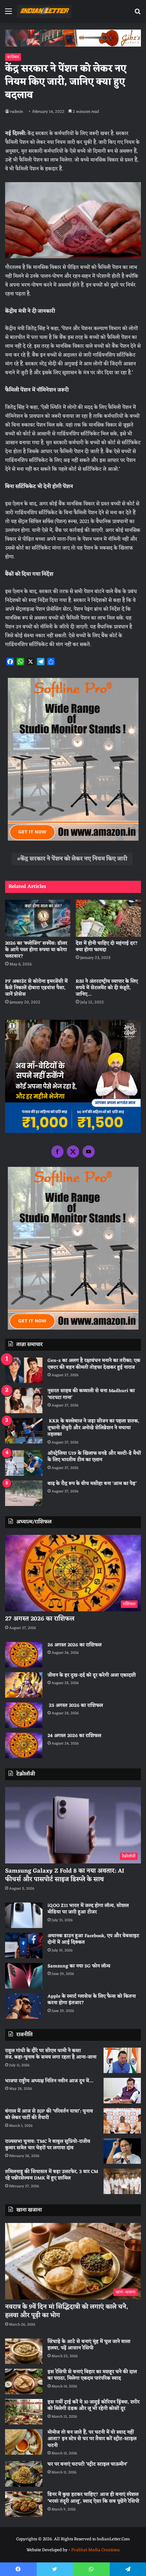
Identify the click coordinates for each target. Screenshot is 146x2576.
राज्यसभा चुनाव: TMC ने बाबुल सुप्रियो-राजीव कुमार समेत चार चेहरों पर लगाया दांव (48, 2145)
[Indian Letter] (44, 11)
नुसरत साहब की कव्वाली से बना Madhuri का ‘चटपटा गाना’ (91, 1394)
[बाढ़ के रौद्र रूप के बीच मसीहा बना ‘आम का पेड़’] (24, 1493)
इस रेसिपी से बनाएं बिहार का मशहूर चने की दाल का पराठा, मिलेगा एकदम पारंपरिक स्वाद (92, 2375)
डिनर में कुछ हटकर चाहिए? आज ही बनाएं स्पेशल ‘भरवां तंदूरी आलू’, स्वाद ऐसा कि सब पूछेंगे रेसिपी (93, 2498)
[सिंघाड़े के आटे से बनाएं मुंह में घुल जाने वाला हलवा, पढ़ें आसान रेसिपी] (24, 2351)
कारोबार (13, 57)
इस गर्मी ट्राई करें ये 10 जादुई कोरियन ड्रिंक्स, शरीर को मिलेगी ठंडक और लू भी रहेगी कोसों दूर (94, 2406)
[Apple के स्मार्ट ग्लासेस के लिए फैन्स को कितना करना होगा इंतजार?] (24, 2006)
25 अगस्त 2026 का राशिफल (75, 1706)
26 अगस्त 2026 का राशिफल (75, 1645)
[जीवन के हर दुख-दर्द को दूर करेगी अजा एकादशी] (24, 1685)
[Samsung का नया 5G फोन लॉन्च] (24, 1976)
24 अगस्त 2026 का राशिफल (74, 1736)
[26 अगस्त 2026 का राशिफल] (24, 1655)
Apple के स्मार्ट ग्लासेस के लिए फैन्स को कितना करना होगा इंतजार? (92, 2000)
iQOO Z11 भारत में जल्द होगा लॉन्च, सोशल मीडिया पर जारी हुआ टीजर (88, 1909)
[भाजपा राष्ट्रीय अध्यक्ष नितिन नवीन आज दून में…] (122, 2091)
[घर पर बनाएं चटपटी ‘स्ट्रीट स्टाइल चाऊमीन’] (24, 2474)
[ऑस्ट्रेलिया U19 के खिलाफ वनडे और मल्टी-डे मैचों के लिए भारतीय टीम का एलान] (24, 1463)
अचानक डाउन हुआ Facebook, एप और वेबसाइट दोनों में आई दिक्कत (93, 1939)
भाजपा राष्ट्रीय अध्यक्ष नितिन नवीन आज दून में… (49, 2081)
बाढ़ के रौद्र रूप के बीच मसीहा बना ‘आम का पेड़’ (92, 1484)
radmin (17, 112)
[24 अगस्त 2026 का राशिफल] (24, 1745)
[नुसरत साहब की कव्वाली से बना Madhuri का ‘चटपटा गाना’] (24, 1400)
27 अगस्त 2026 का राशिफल (40, 1619)
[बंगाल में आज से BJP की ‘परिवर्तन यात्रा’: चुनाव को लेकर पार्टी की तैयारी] (122, 2121)
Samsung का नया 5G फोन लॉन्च (79, 1966)
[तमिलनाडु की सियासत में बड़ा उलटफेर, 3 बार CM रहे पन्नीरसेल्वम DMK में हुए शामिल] (122, 2181)
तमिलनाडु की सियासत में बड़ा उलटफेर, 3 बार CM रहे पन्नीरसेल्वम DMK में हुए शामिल (52, 2175)
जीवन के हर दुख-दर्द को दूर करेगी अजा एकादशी (92, 1675)
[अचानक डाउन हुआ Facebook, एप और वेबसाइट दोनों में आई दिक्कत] (24, 1946)
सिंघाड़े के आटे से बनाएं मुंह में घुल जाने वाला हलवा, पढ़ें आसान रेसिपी (89, 2345)
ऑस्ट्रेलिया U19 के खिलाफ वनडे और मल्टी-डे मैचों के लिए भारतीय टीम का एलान (94, 1457)
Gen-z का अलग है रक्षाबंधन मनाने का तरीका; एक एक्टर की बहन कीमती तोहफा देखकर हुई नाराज (94, 1364)
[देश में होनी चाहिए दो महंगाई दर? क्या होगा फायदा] (108, 918)
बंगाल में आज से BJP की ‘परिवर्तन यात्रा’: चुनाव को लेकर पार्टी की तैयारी (49, 2115)
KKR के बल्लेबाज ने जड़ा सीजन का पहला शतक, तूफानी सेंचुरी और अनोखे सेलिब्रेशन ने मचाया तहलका (93, 1428)
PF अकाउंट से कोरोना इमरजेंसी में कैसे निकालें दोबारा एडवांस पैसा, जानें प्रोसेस (36, 988)
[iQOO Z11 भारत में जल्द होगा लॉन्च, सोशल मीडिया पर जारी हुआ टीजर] (24, 1915)
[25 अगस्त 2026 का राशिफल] (24, 1715)
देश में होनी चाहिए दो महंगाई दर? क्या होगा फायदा (107, 947)
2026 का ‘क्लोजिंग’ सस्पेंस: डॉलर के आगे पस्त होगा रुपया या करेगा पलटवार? (36, 950)
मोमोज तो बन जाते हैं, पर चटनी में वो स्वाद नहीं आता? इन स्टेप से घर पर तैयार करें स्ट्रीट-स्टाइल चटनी (92, 2439)
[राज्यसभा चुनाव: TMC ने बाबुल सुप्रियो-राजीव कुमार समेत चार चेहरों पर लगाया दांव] (122, 2151)
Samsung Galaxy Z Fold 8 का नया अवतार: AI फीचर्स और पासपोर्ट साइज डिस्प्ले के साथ (65, 1875)
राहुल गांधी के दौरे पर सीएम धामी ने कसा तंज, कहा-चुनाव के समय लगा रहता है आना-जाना (51, 2054)
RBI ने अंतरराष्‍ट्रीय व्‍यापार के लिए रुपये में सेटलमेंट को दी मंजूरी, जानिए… (107, 988)
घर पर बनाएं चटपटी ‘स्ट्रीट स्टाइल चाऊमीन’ (87, 2464)
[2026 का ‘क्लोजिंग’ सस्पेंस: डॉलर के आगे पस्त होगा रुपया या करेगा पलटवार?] (38, 918)
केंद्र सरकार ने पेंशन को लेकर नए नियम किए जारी (74, 859)
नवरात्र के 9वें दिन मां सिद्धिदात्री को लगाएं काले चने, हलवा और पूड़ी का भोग (67, 2311)
